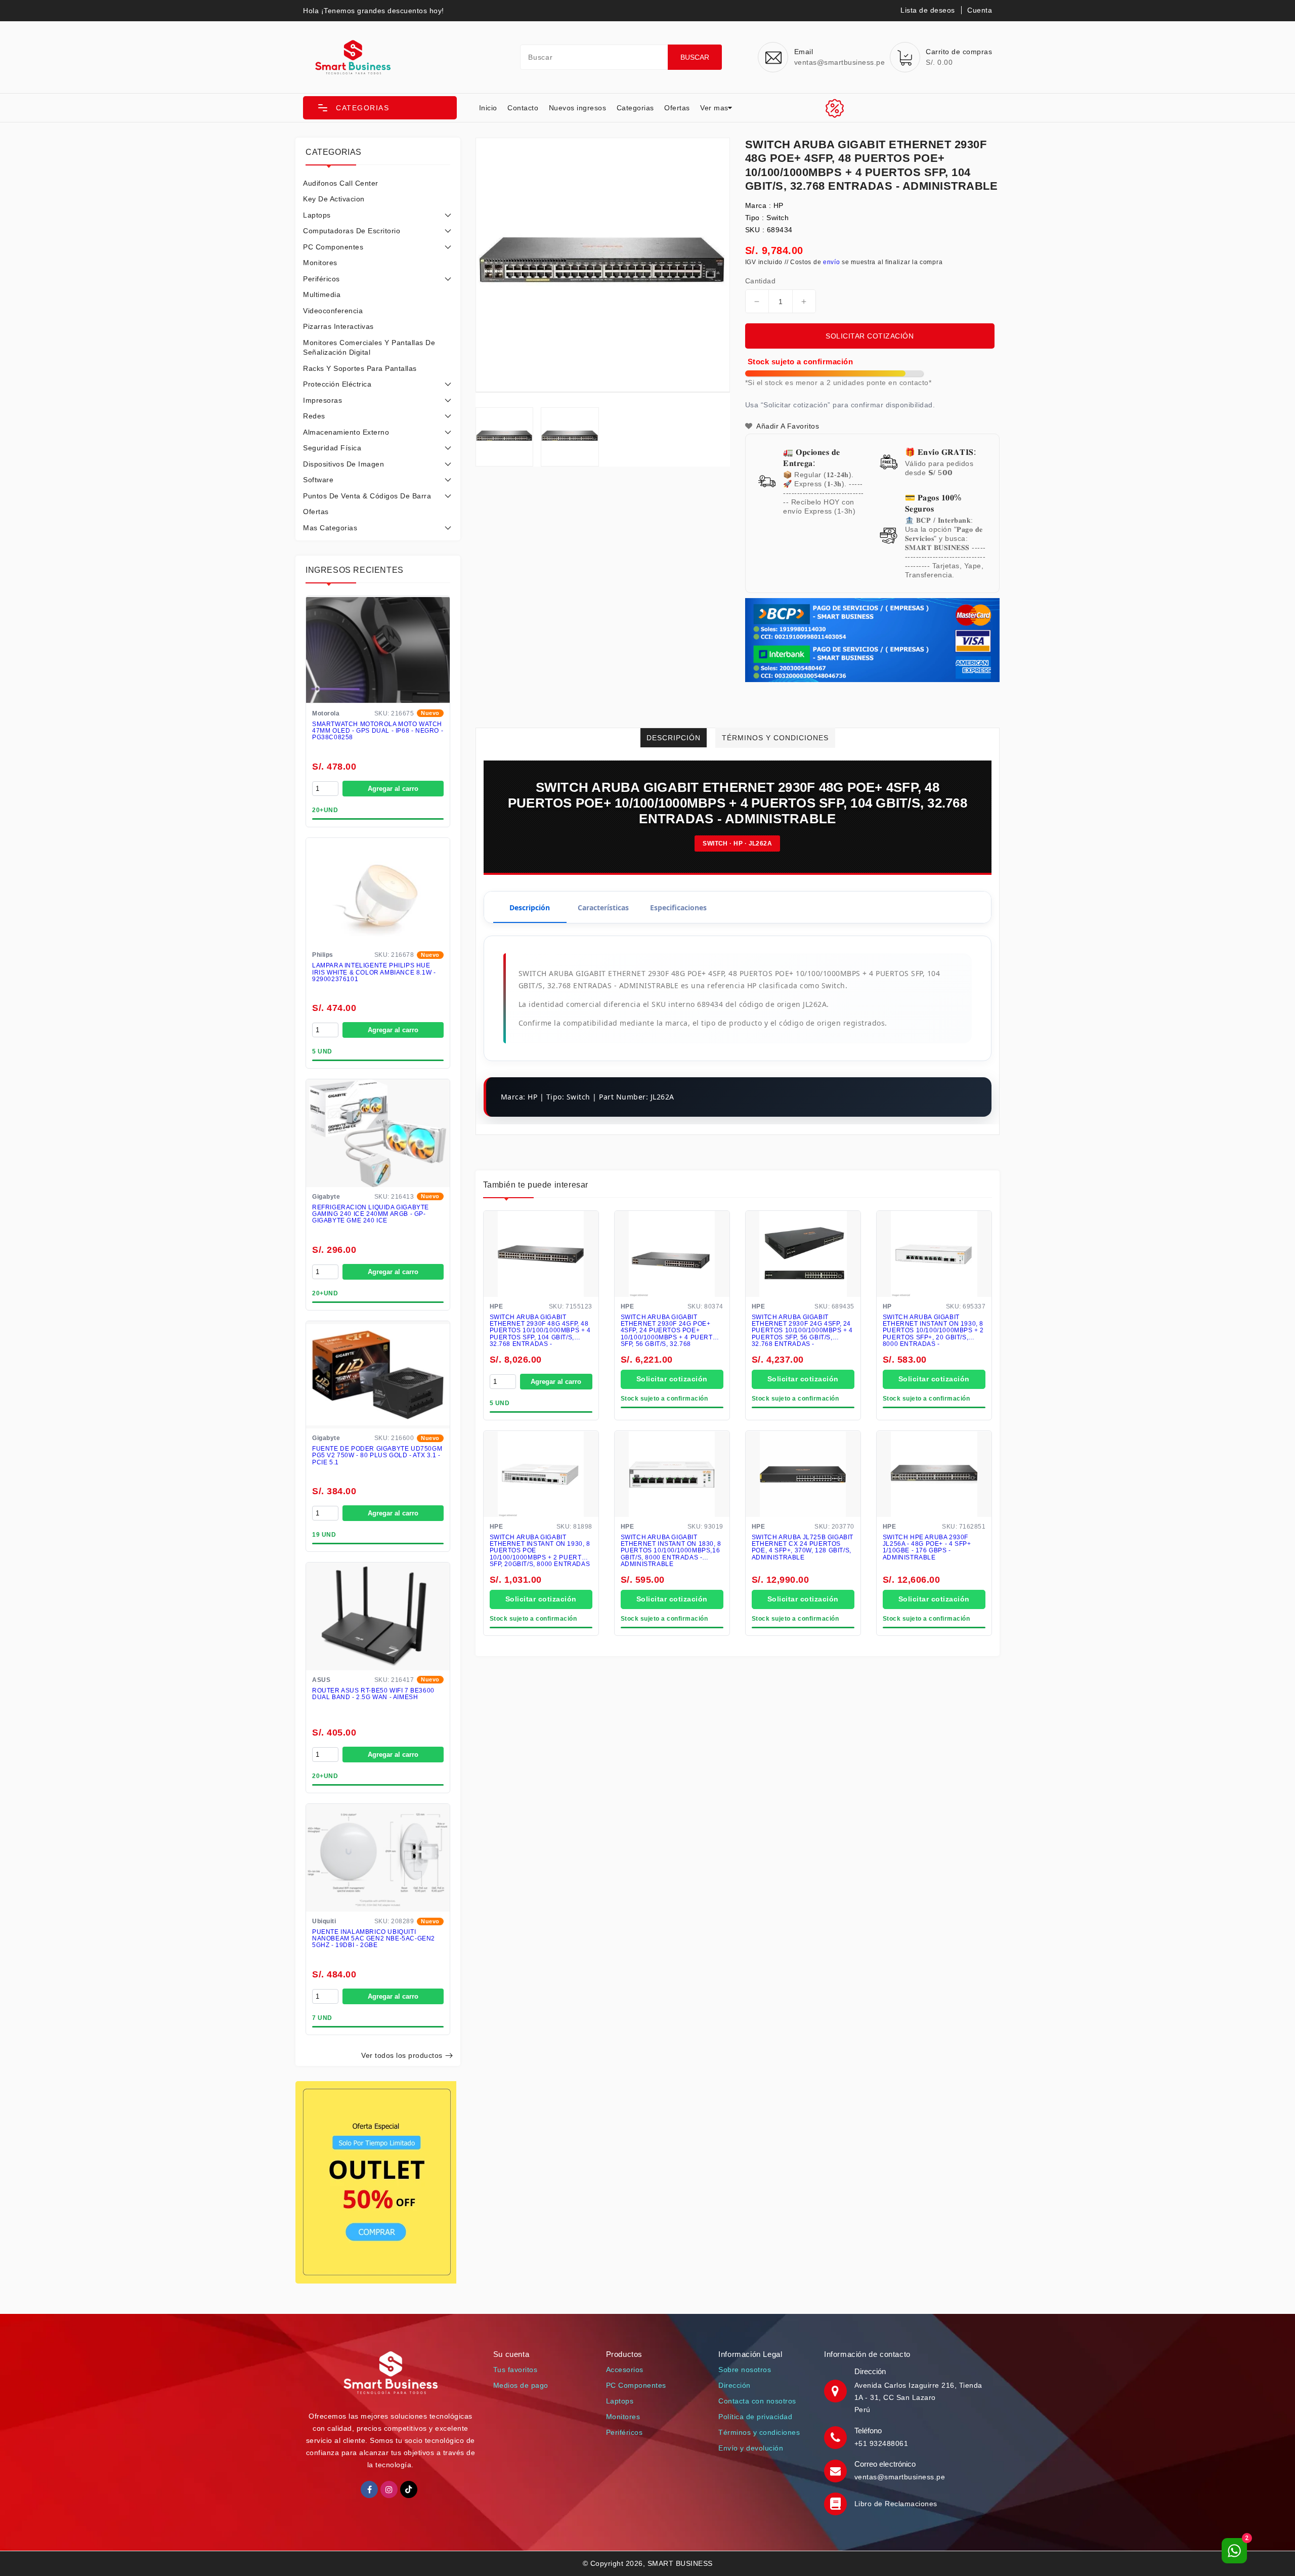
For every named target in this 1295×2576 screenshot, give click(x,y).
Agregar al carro (393, 789)
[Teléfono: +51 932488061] (837, 2437)
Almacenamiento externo (346, 432)
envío (832, 262)
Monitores (320, 263)
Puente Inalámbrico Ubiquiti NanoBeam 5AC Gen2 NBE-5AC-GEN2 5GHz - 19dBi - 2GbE (374, 1939)
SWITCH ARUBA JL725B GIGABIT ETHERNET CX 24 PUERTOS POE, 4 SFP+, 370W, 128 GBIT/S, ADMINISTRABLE (803, 1548)
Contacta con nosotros (757, 2401)
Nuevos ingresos (578, 108)
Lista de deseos (928, 10)
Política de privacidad (755, 2417)
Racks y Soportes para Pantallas (360, 368)
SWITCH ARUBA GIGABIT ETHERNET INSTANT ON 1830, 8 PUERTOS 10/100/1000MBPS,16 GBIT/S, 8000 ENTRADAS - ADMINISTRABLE (671, 1551)
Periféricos (321, 279)
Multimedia (322, 294)
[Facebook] (369, 2489)
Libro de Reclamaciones (896, 2504)
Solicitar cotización (870, 336)
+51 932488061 (881, 2443)
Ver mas (714, 108)
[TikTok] (409, 2489)
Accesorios (625, 2370)
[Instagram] (389, 2489)
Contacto (523, 108)
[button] (380, 108)
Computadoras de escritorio (352, 231)
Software (318, 480)
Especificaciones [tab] (678, 907)
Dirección (735, 2385)
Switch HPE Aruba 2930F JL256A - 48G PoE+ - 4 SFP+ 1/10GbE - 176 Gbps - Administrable (927, 1548)
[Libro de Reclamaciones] (837, 2504)
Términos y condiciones (759, 2432)
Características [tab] (603, 907)
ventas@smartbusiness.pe (900, 2477)
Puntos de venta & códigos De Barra (367, 496)
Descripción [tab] (530, 907)
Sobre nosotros (745, 2370)
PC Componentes (333, 247)
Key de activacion (334, 199)
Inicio (488, 108)
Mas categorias (330, 528)
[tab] (378, 183)
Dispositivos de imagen (343, 464)
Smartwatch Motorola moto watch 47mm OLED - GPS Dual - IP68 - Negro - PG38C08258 (378, 731)
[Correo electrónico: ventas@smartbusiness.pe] (837, 2470)
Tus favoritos (515, 2370)
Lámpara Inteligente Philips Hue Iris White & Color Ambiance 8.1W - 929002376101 (374, 972)
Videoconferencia (333, 311)
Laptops (317, 215)
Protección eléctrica (337, 384)
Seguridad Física (332, 448)
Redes (314, 416)
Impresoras (322, 400)
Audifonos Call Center (341, 183)
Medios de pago (521, 2385)
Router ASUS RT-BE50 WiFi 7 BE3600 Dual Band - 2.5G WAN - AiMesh (373, 1694)
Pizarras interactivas (338, 326)
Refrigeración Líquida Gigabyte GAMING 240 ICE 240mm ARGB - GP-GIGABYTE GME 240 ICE (371, 1214)
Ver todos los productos (402, 2055)
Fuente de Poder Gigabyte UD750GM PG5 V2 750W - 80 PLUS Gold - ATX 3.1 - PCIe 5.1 (377, 1455)
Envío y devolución (751, 2448)
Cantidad (760, 281)
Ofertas (677, 108)
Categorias (635, 108)
